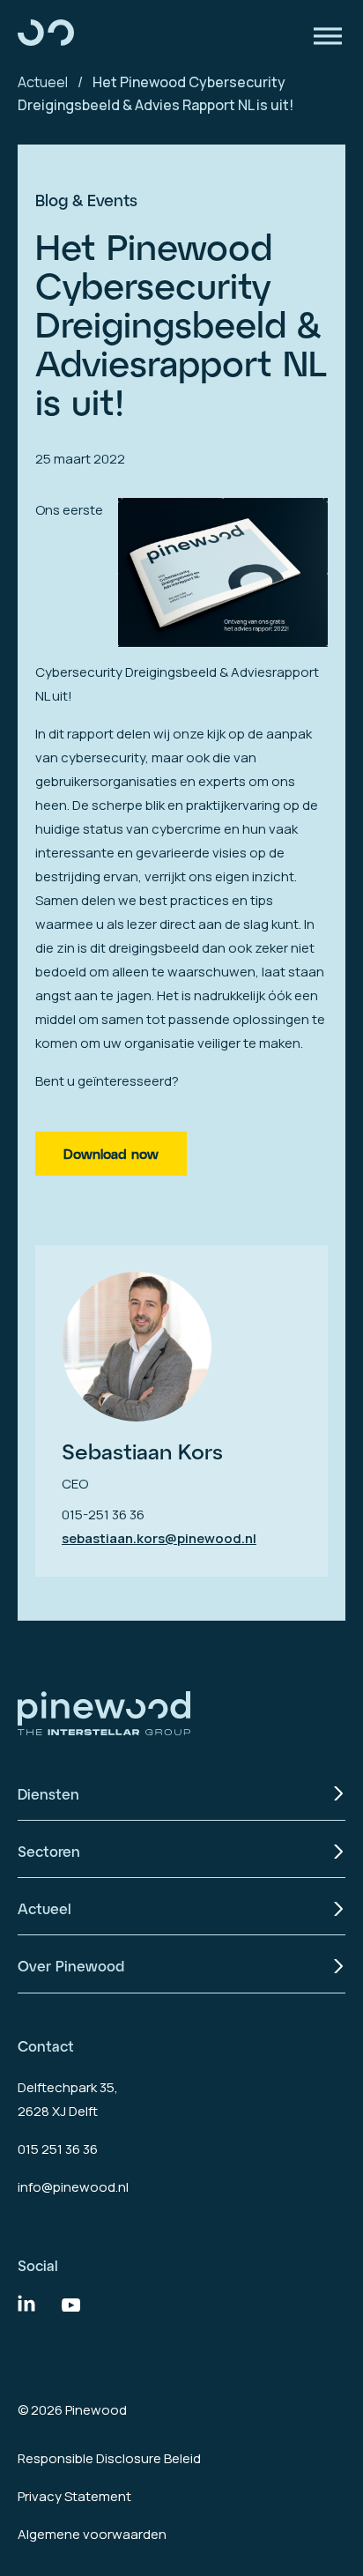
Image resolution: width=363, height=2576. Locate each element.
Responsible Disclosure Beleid (109, 2458)
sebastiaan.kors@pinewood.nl (159, 1538)
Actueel (43, 82)
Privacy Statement (74, 2496)
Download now (111, 1154)
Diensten (48, 1794)
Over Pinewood (71, 1966)
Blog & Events (86, 200)
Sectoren (49, 1851)
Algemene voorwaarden (92, 2534)
